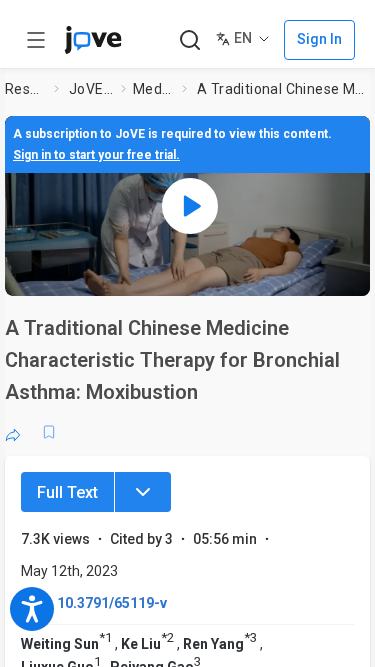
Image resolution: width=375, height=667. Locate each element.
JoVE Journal (91, 89)
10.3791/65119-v (112, 603)
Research (25, 89)
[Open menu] (36, 40)
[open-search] (189, 40)
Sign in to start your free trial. (96, 155)
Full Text (67, 492)
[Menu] (143, 492)
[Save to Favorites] (49, 432)
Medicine (153, 89)
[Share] (13, 432)
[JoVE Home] (93, 40)
